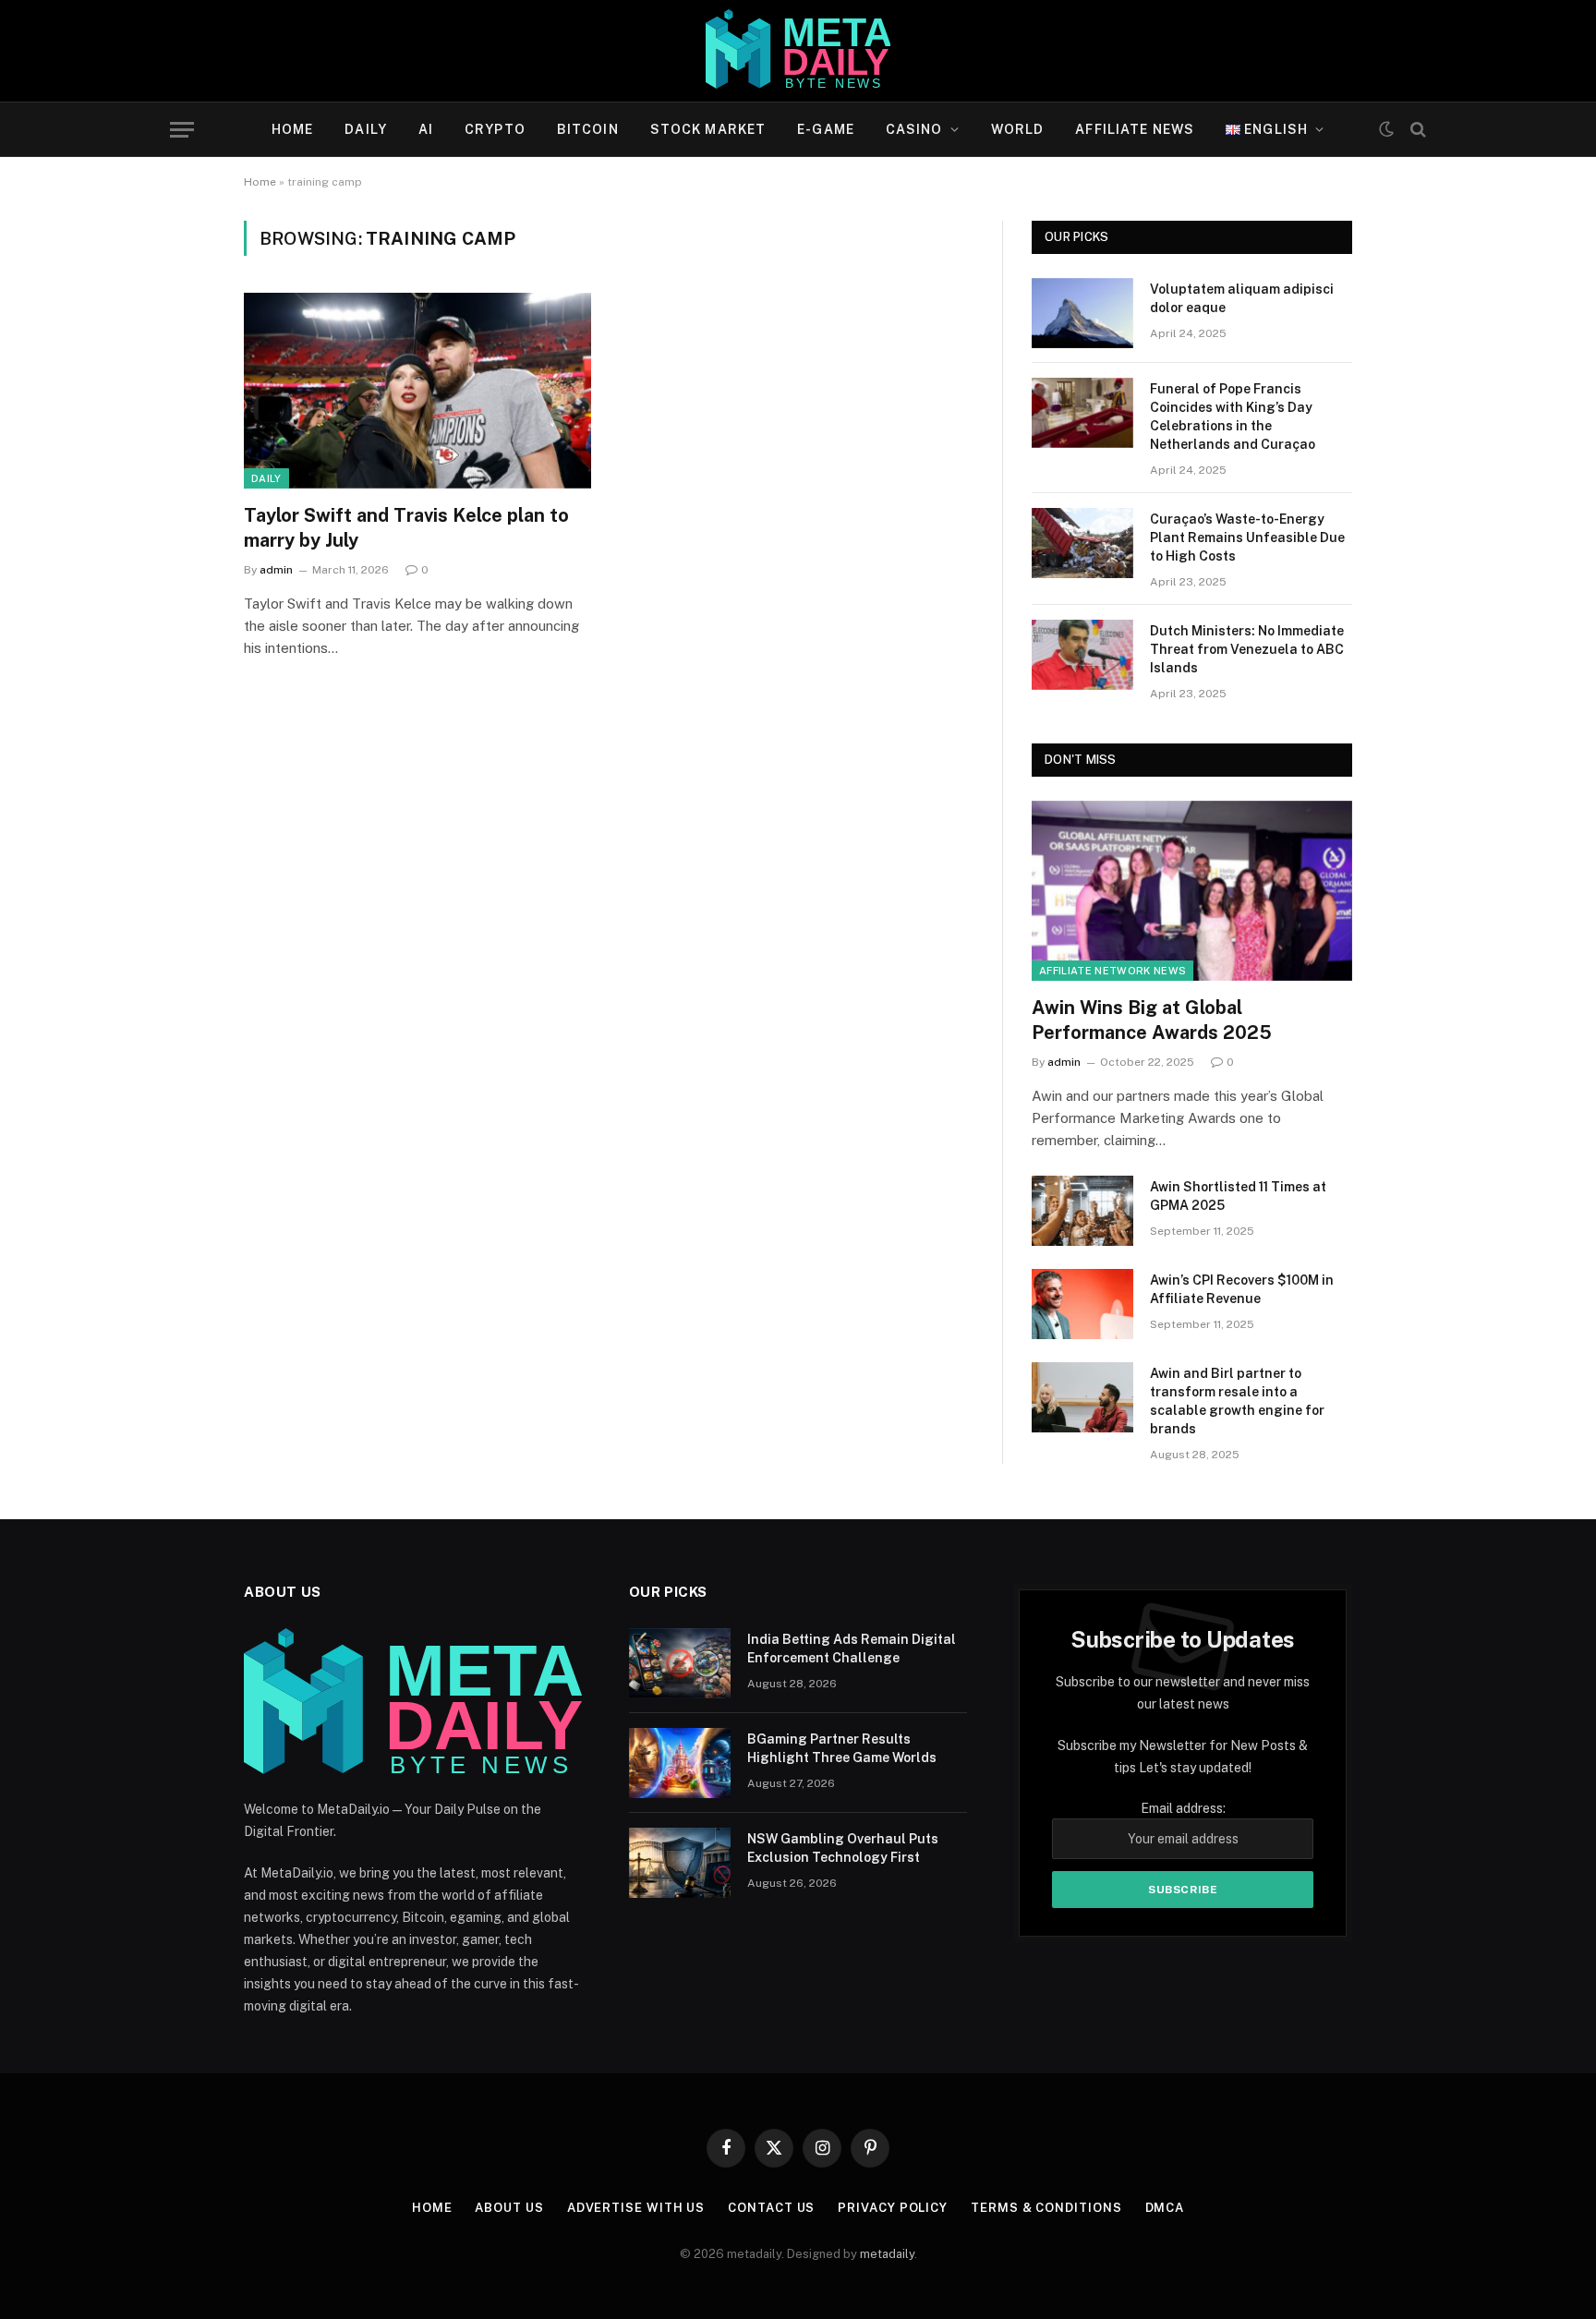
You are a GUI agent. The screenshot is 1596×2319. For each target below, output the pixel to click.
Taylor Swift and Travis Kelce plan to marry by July (406, 528)
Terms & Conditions (1046, 2208)
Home (292, 129)
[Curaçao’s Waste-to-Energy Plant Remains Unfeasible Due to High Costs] (1082, 543)
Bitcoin (588, 129)
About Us (509, 2208)
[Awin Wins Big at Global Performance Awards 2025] (1192, 891)
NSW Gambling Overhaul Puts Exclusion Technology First (843, 1848)
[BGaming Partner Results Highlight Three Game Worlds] (680, 1763)
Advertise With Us (636, 2208)
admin (276, 570)
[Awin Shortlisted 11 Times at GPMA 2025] (1082, 1211)
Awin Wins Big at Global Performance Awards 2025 (1152, 1020)
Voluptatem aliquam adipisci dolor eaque (1242, 298)
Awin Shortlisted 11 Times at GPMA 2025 (1238, 1196)
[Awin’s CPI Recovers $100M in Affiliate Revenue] (1082, 1304)
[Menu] (182, 130)
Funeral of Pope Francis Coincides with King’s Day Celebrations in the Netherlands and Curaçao (1233, 417)
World (1018, 129)
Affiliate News (1135, 129)
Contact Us (771, 2208)
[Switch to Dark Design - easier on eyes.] (1386, 129)
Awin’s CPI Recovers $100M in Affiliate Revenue (1242, 1289)
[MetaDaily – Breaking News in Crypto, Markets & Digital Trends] (798, 51)
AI (426, 129)
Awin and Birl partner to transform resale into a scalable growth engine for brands (1237, 1401)
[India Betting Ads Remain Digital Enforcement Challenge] (680, 1663)
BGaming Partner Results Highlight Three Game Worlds (842, 1748)
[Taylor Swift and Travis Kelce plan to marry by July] (417, 391)
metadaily (887, 2254)
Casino (914, 129)
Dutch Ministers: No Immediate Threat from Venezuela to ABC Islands (1247, 649)
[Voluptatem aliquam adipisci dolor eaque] (1082, 313)
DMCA (1165, 2208)
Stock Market (708, 129)
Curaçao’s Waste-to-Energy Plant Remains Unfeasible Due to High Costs (1247, 537)
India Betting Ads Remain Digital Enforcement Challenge (852, 1649)
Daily (366, 129)
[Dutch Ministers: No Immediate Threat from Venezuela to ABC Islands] (1082, 655)
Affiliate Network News (1112, 971)
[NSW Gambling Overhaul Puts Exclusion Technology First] (680, 1863)
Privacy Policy (893, 2208)
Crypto (495, 129)
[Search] (1416, 130)
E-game (826, 129)
